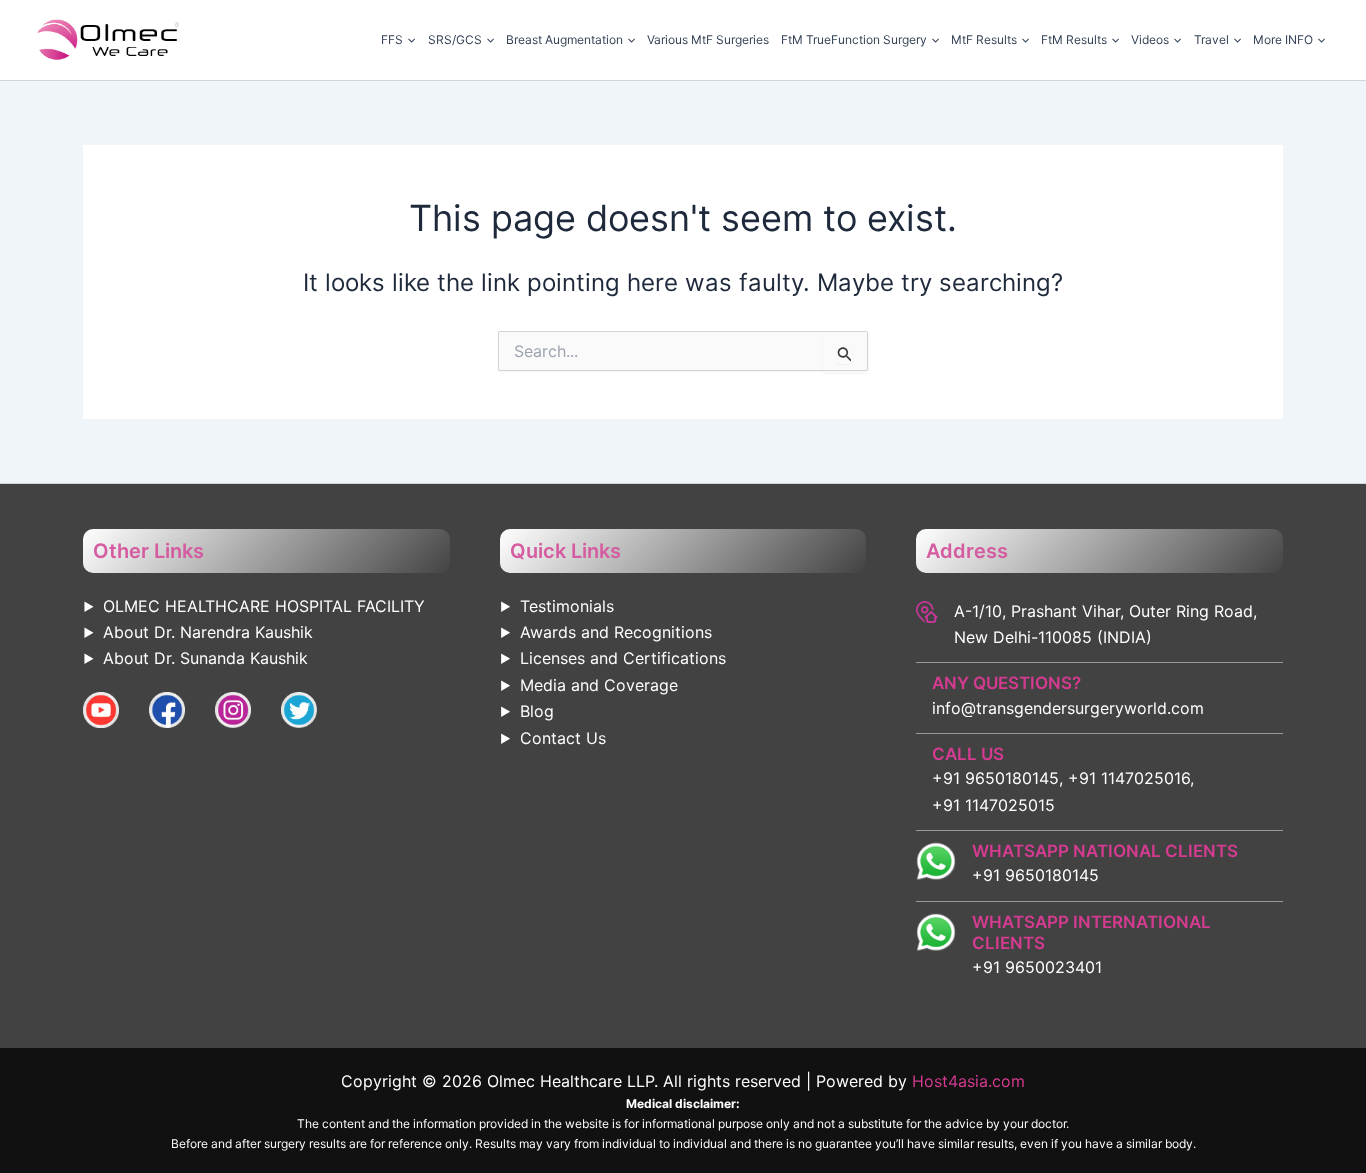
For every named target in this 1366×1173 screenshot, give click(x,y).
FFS (392, 39)
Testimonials (567, 606)
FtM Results (1074, 39)
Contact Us (563, 738)
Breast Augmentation (564, 39)
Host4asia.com (968, 1081)
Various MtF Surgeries (708, 39)
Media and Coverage (599, 685)
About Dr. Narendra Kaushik (208, 632)
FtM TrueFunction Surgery (854, 39)
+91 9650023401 (1037, 967)
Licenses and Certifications (623, 658)
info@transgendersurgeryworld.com (1068, 708)
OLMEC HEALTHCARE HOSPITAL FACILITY (264, 606)
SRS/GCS (455, 39)
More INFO (1283, 39)
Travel (1211, 39)
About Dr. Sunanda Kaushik (205, 658)
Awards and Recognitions (616, 632)
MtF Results (984, 39)
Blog (537, 711)
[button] (409, 40)
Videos (1150, 39)
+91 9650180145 (1035, 875)
